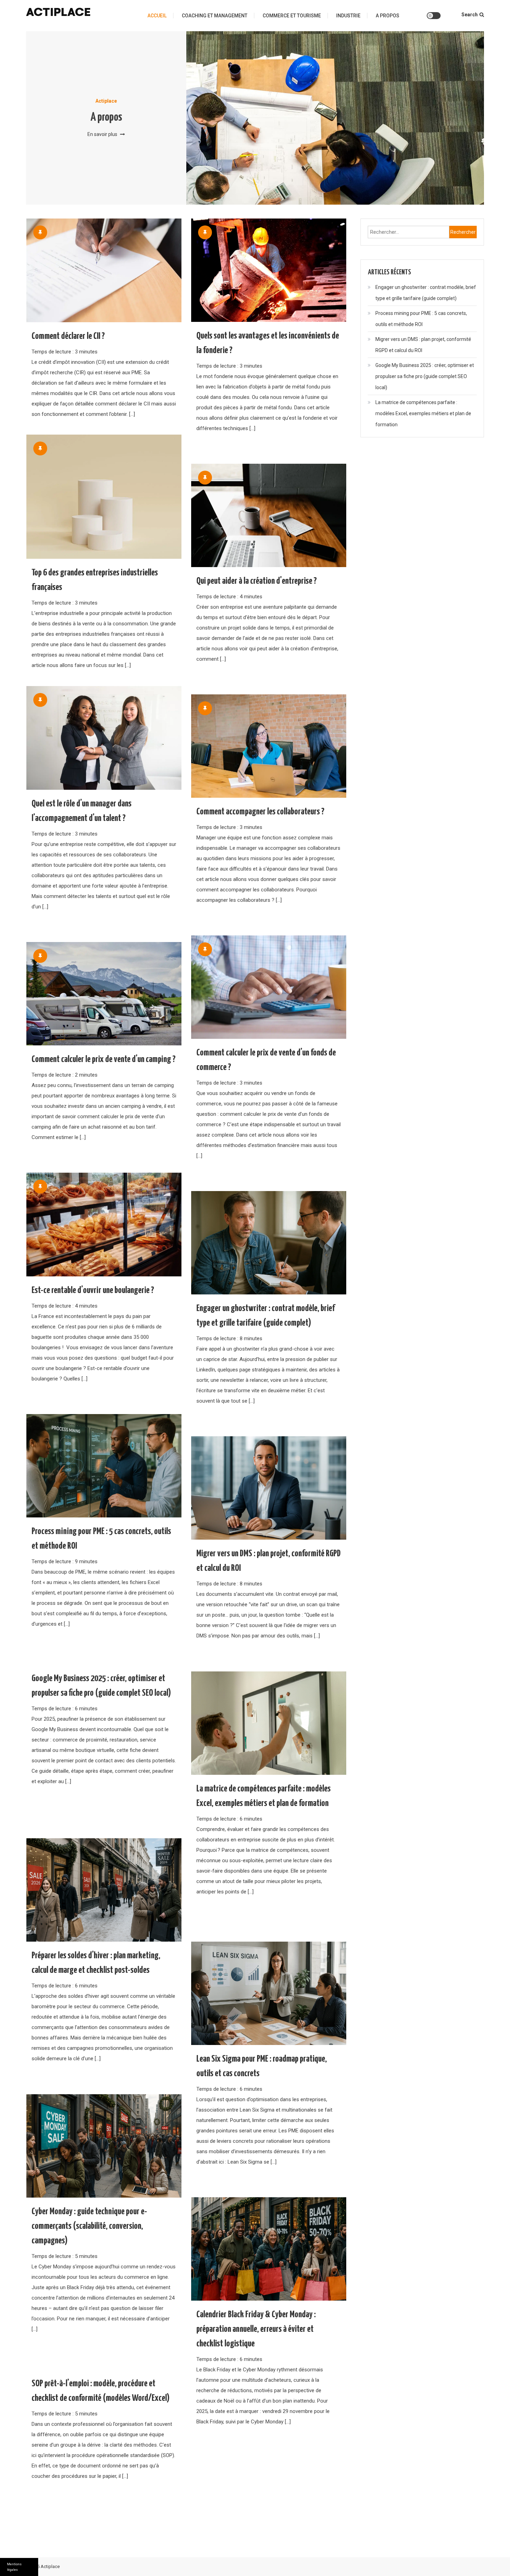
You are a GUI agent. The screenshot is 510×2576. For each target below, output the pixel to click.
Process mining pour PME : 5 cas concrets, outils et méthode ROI (421, 319)
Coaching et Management (215, 16)
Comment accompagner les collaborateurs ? (260, 812)
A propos (388, 16)
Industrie (348, 16)
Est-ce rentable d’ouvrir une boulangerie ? (93, 1290)
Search (470, 15)
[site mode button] (434, 16)
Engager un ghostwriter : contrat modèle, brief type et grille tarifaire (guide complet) (426, 293)
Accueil (157, 16)
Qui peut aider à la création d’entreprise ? (257, 581)
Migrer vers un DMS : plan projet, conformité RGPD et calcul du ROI (423, 345)
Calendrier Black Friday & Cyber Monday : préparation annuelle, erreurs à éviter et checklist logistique (256, 2329)
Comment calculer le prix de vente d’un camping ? (104, 1059)
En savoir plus (103, 134)
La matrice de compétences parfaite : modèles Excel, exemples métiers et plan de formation (423, 413)
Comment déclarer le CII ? (68, 336)
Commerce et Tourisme (292, 16)
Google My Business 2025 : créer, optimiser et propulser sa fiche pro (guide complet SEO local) (425, 376)
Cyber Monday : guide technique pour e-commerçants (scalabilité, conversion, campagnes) (89, 2226)
